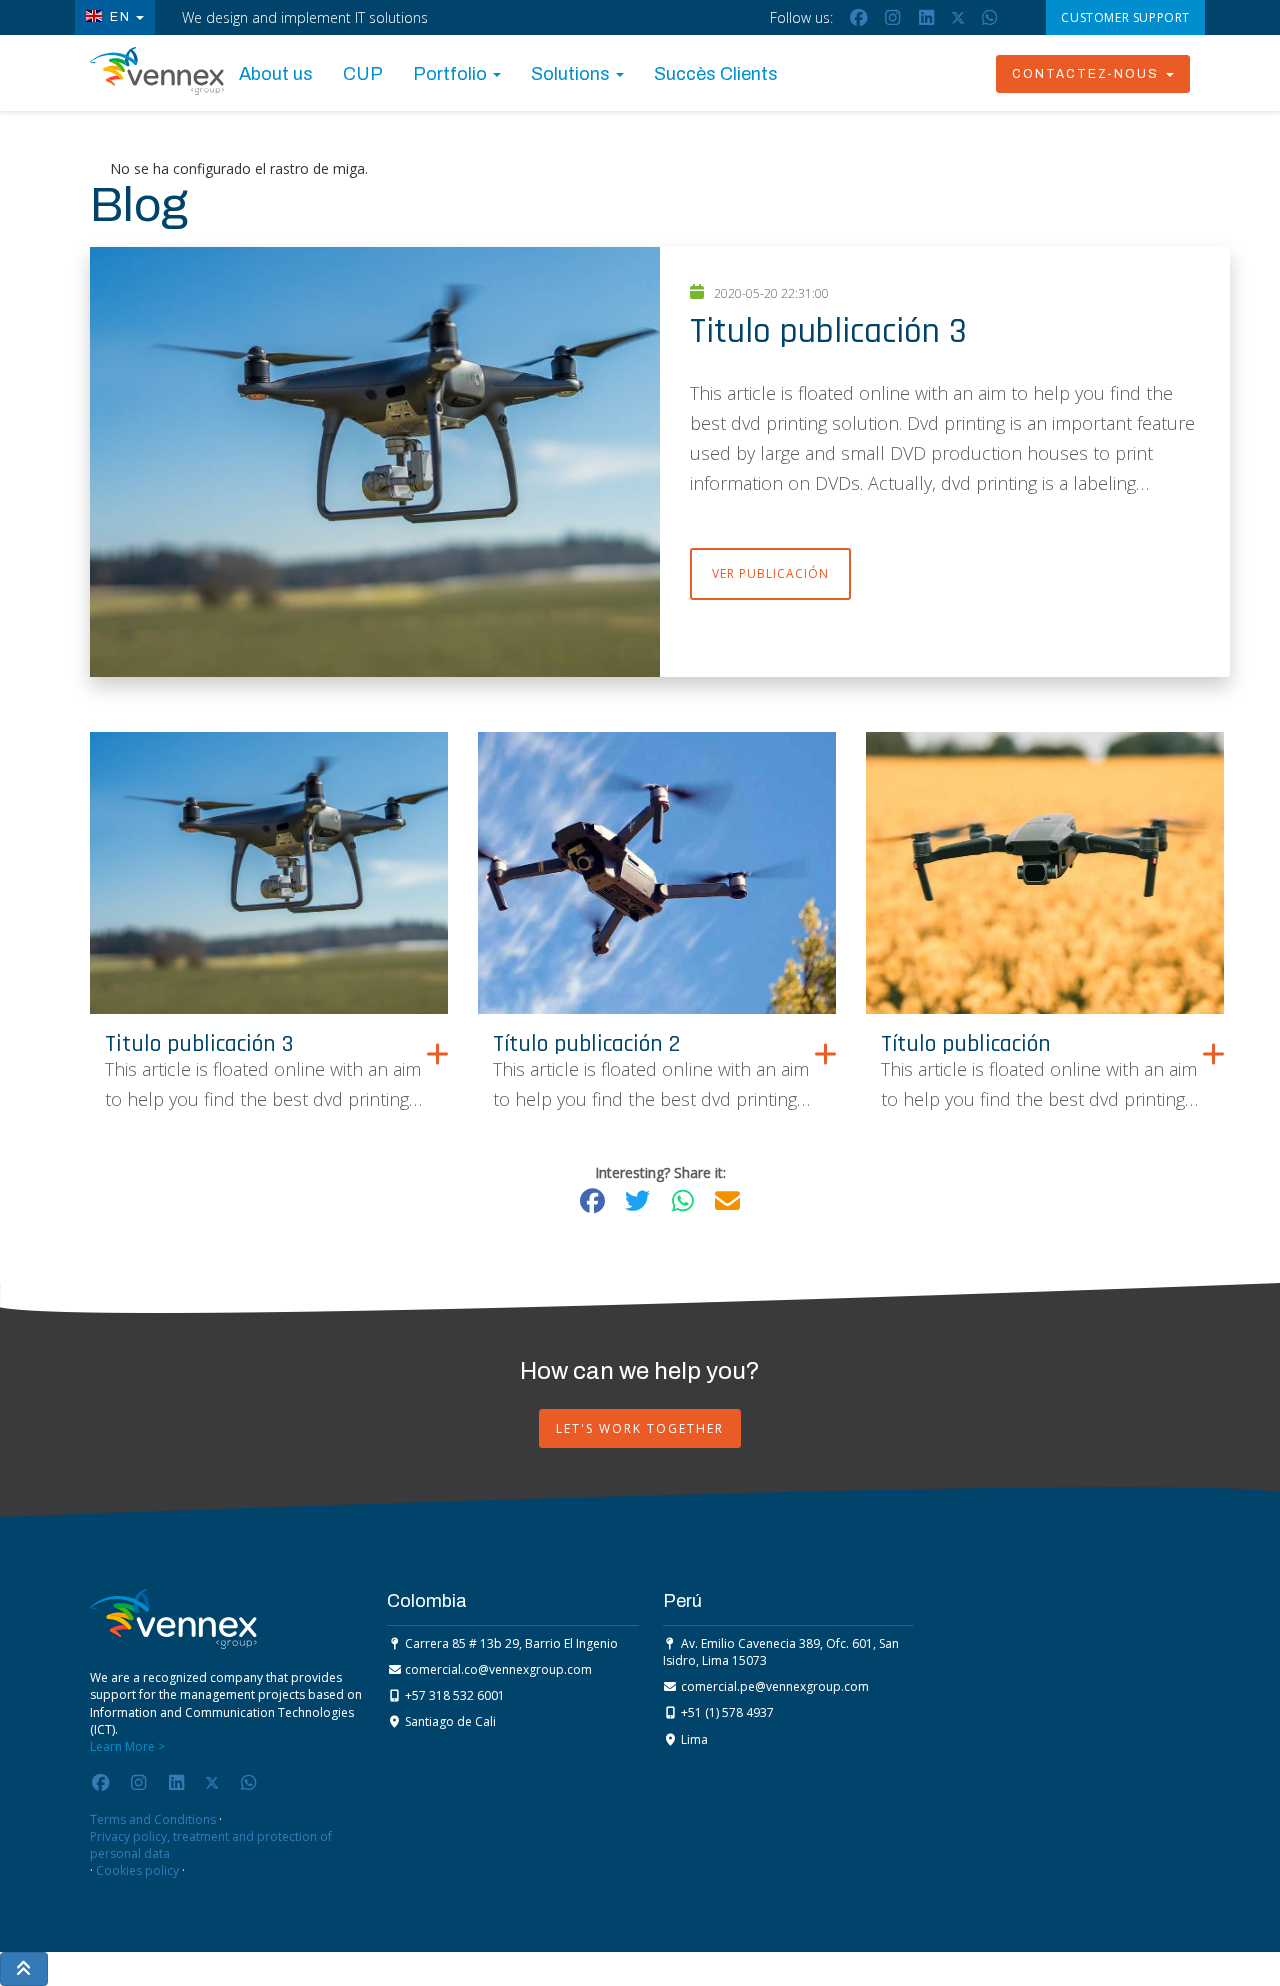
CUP (363, 74)
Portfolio (452, 74)
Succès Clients (716, 74)
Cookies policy (137, 1870)
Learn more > (127, 1746)
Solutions (572, 74)
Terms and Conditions (153, 1819)
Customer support (1125, 17)
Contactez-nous (1088, 74)
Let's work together (640, 1428)
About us (276, 74)
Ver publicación (770, 573)
